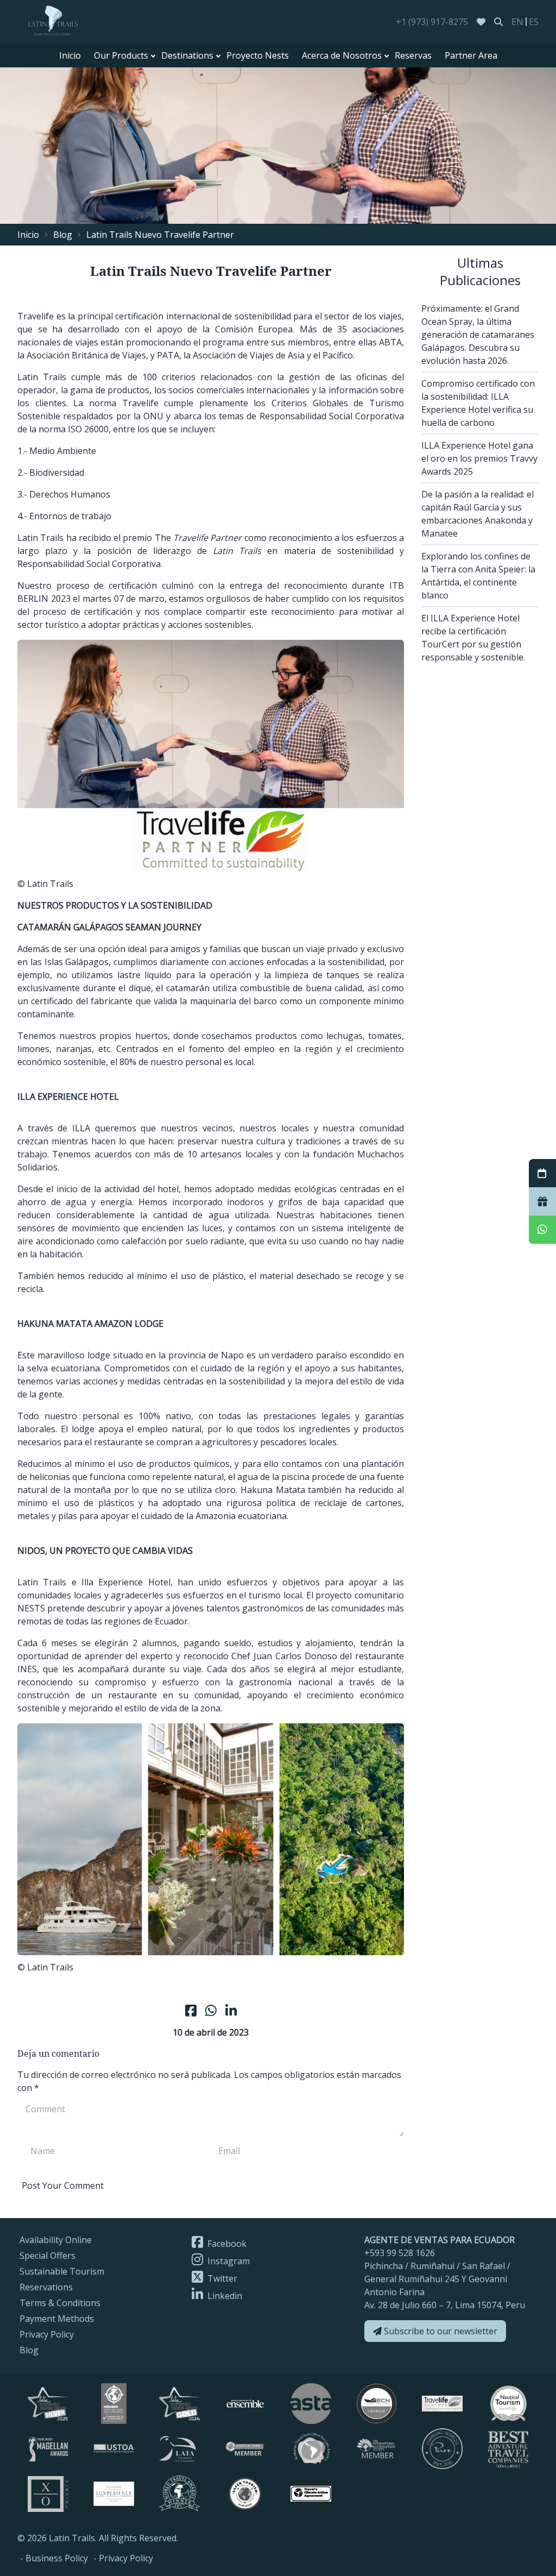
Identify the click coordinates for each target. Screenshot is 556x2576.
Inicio (70, 55)
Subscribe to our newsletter (440, 2331)
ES (534, 22)
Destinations (187, 55)
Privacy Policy (47, 2334)
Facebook (226, 2244)
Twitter (221, 2278)
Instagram (228, 2261)
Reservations (46, 2287)
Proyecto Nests (258, 55)
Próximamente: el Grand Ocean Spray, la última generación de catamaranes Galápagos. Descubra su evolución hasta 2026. (478, 335)
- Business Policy (54, 2558)
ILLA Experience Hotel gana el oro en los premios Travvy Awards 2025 (479, 458)
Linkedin (224, 2296)
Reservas (413, 55)
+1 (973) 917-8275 (432, 22)
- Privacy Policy (123, 2558)
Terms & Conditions (60, 2303)
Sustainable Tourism (62, 2271)
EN (517, 22)
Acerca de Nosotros (342, 55)
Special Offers (48, 2256)
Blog (63, 235)
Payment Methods (57, 2319)
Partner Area (471, 55)
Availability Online (56, 2240)
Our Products (121, 55)
